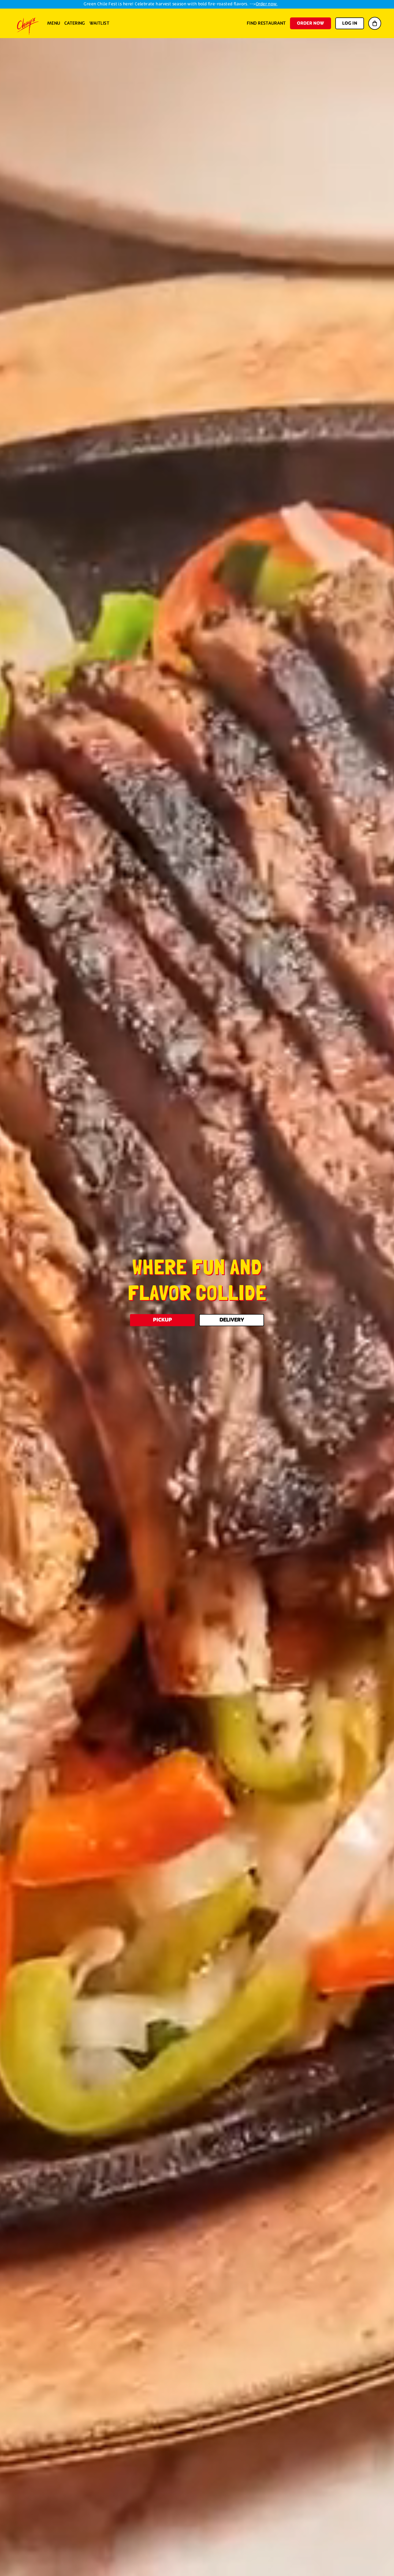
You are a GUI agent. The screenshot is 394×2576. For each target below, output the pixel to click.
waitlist (99, 23)
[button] (375, 23)
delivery (232, 1320)
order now (311, 23)
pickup (163, 1320)
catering (75, 23)
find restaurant (266, 23)
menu (54, 23)
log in (350, 23)
